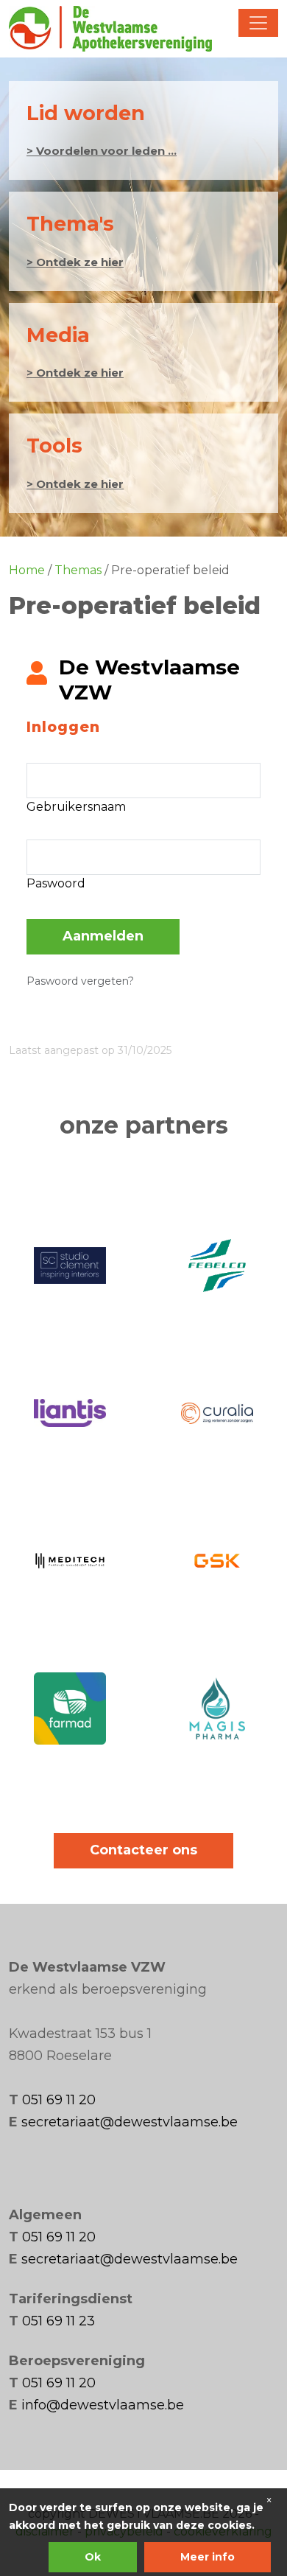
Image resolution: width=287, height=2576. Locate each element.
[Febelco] (217, 1266)
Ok (93, 2557)
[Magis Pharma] (217, 1708)
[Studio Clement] (70, 1266)
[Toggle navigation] (258, 23)
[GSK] (217, 1560)
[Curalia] (217, 1413)
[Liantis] (70, 1413)
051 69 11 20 (59, 2100)
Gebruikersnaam (76, 807)
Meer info (208, 2557)
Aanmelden (103, 936)
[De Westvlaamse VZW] (110, 29)
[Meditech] (70, 1560)
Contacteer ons (143, 1850)
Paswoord (56, 883)
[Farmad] (70, 1708)
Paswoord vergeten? (80, 981)
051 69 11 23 (59, 2321)
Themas (78, 570)
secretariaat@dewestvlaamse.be (130, 2122)
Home (27, 570)
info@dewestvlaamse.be (103, 2405)
